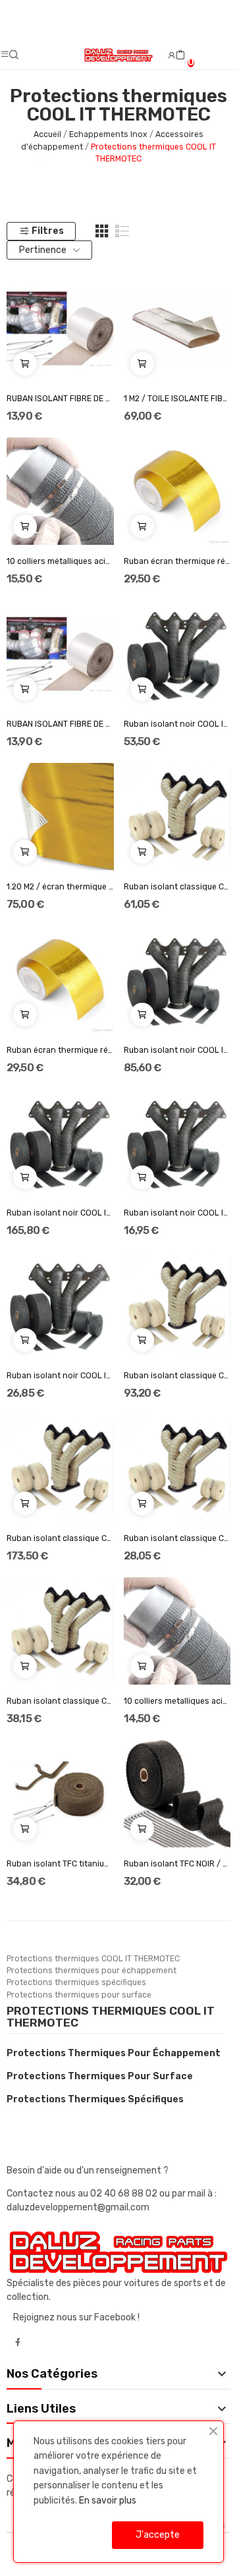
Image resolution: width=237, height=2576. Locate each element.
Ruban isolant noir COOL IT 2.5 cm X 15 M (177, 724)
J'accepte (158, 2535)
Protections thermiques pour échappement (114, 2053)
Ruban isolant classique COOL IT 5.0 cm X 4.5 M (60, 1701)
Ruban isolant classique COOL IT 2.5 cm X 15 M (177, 887)
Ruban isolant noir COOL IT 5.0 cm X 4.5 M (60, 1376)
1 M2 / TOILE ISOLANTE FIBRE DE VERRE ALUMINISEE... (177, 399)
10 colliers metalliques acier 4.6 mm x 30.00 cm (177, 1701)
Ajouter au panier (25, 364)
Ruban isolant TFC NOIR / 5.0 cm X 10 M (177, 1864)
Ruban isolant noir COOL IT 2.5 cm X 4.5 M (177, 1213)
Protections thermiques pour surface (100, 2076)
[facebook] (18, 2343)
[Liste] (122, 231)
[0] (180, 55)
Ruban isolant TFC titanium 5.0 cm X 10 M (60, 1864)
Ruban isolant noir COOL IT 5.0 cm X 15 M (177, 1050)
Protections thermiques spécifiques (95, 2099)
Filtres (48, 231)
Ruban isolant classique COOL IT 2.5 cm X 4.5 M (177, 1538)
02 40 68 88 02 (125, 2194)
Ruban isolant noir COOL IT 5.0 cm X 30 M (60, 1213)
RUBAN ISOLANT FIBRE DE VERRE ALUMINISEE (60, 399)
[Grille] (102, 231)
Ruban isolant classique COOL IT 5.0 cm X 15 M (177, 1376)
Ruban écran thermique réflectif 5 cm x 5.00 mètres (177, 561)
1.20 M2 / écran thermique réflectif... (60, 887)
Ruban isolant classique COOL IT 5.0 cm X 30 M (60, 1538)
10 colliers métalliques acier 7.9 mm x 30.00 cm (60, 561)
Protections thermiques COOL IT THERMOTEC (111, 2017)
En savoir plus (108, 2501)
